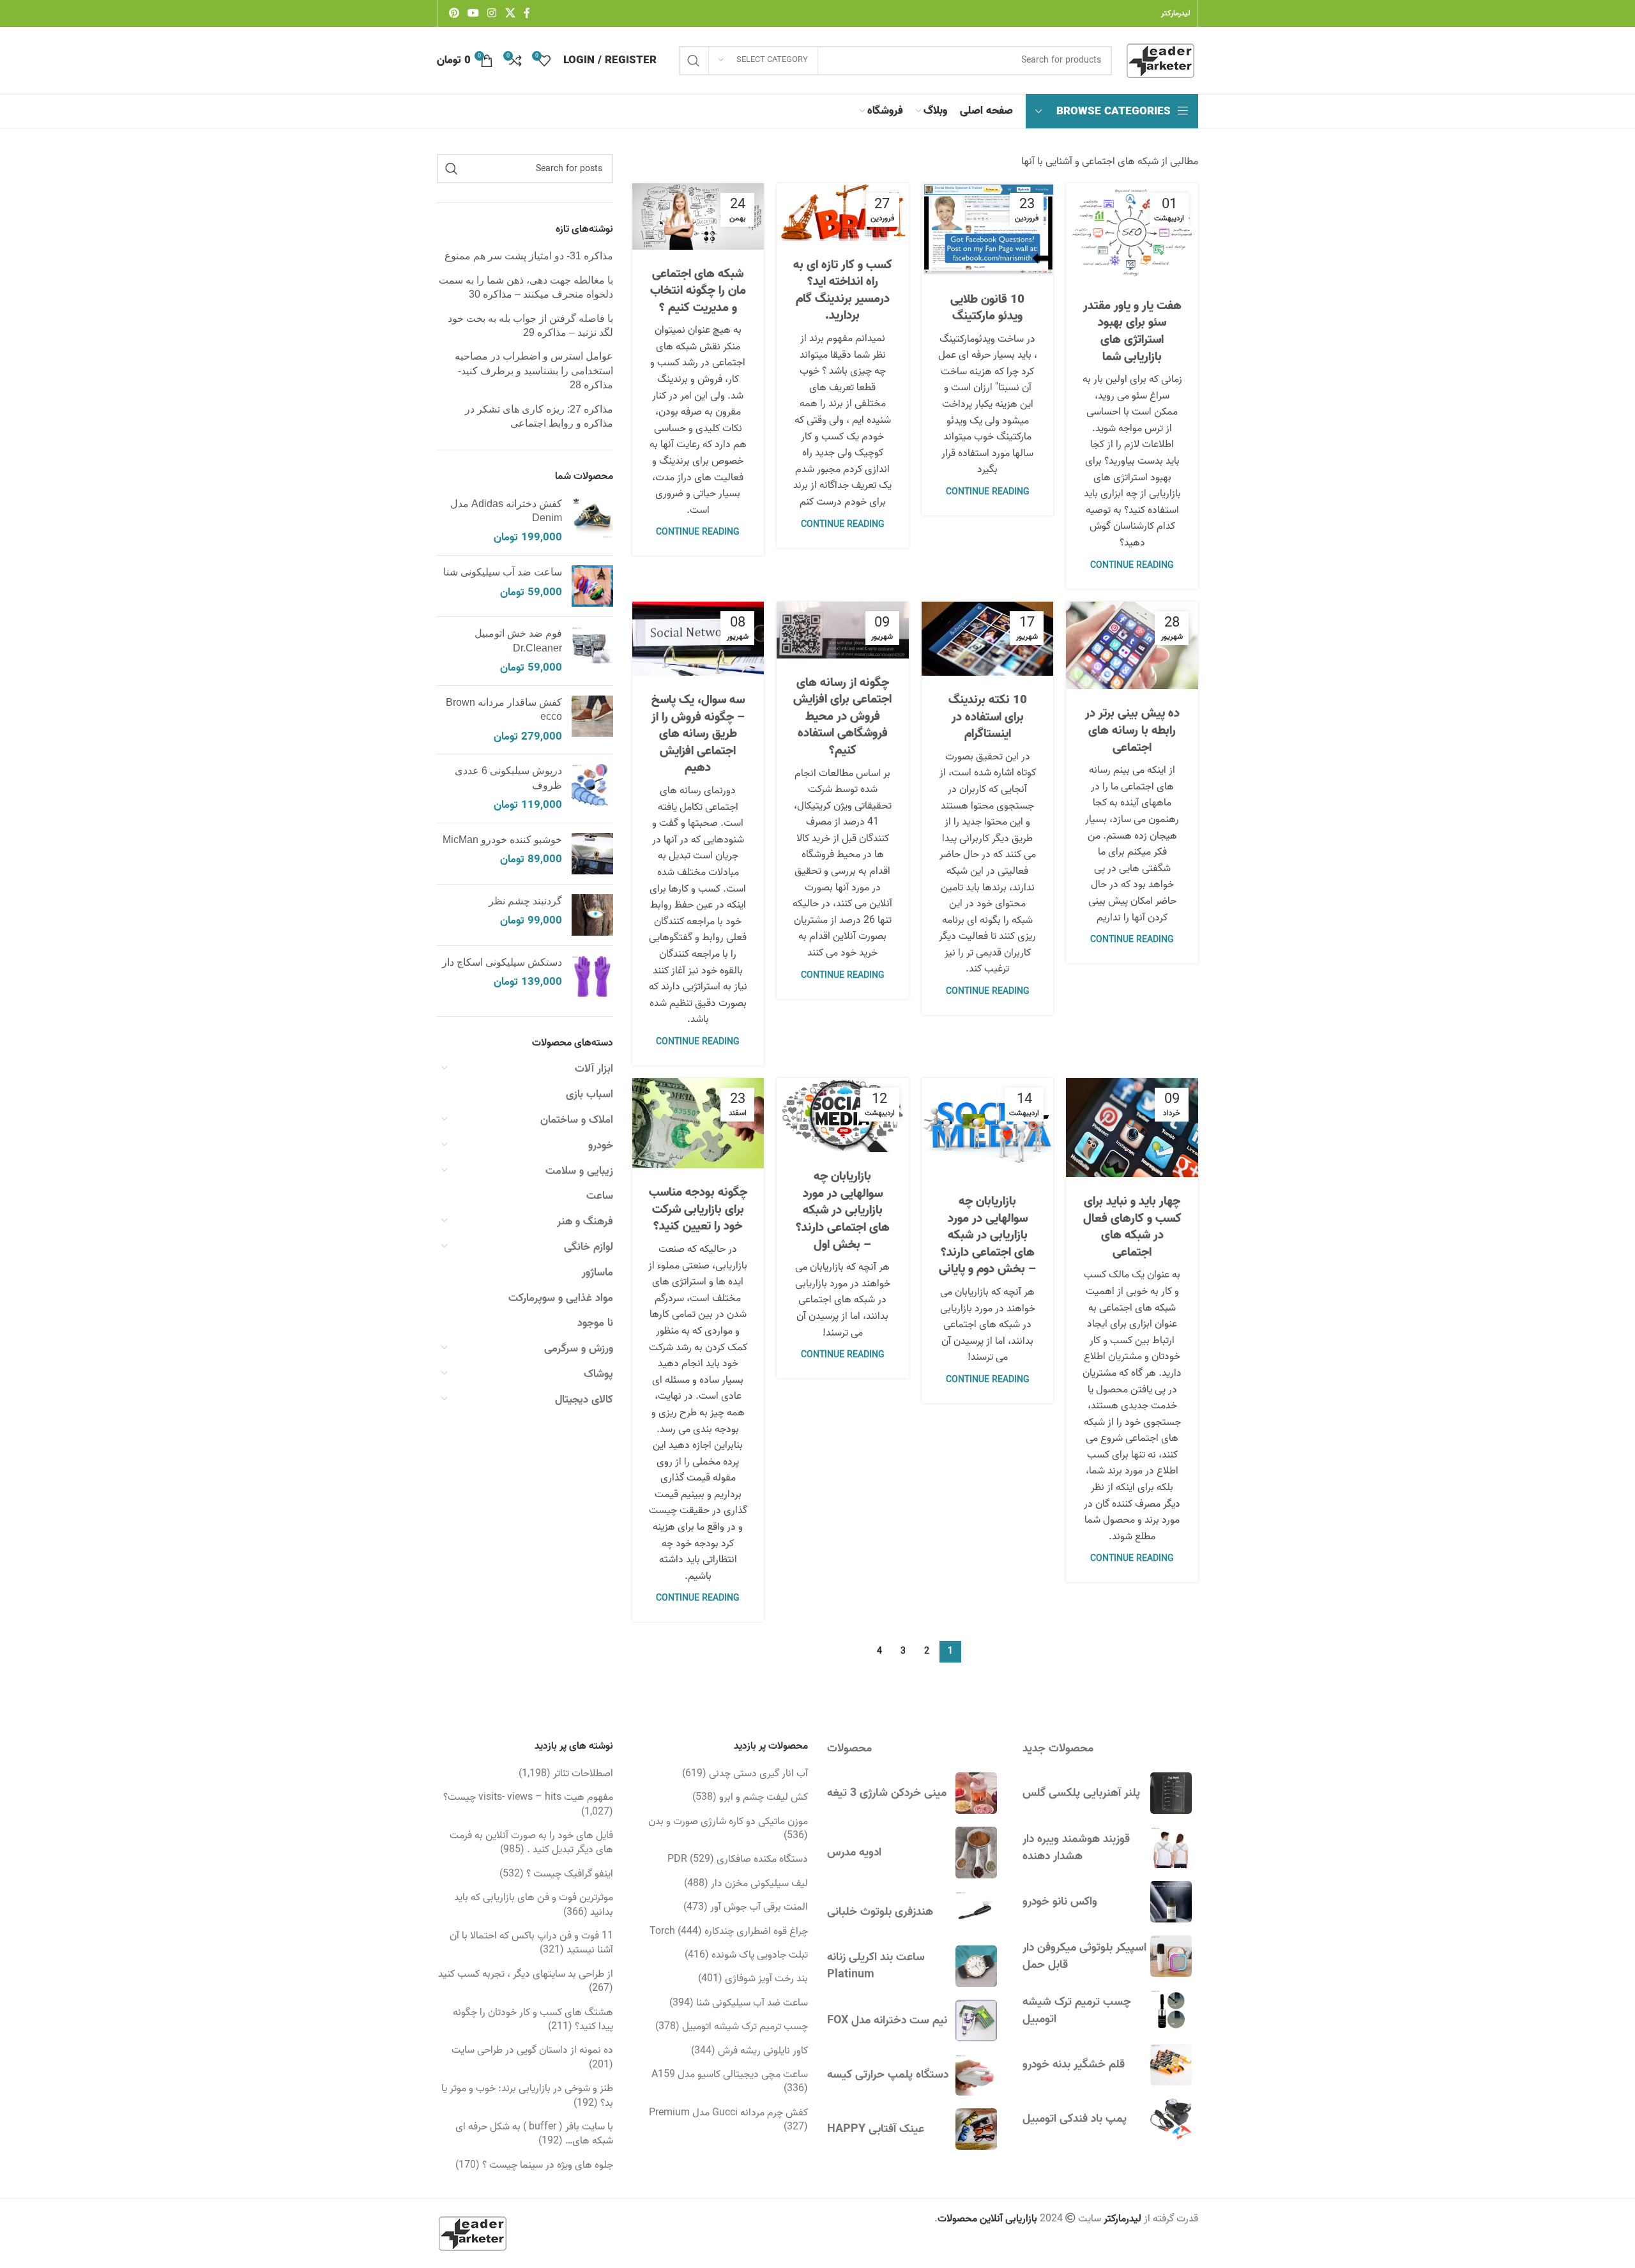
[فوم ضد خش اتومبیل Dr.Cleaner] (592, 651)
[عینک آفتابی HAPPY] (976, 2129)
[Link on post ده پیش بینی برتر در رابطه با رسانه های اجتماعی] (1132, 646)
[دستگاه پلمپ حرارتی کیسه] (976, 2075)
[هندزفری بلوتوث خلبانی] (976, 1912)
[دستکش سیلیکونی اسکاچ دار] (592, 976)
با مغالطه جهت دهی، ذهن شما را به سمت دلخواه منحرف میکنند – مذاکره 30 (526, 287)
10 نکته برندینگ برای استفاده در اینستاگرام (988, 717)
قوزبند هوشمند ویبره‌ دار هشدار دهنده (1076, 1848)
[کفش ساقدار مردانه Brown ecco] (592, 720)
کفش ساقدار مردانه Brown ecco (504, 709)
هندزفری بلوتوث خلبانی (880, 1912)
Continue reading (1132, 566)
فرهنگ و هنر (585, 1222)
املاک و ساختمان (577, 1120)
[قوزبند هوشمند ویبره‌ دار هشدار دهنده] (1171, 1847)
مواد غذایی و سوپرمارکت (561, 1298)
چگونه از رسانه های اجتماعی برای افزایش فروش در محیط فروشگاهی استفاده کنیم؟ (842, 717)
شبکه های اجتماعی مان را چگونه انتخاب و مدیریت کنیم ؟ (698, 291)
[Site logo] (1161, 61)
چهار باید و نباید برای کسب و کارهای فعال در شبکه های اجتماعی (1132, 1227)
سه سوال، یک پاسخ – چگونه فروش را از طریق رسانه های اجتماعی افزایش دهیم (698, 734)
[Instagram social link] (492, 13)
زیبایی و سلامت (579, 1171)
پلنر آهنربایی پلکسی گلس (1081, 1793)
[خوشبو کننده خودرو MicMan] (592, 854)
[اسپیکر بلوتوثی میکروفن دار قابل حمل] (1171, 1956)
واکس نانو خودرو (1060, 1902)
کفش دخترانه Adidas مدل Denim (506, 511)
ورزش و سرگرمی (579, 1349)
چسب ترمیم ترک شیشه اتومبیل (1077, 2011)
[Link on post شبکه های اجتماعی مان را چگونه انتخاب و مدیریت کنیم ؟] (698, 217)
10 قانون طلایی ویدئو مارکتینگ (987, 308)
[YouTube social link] (473, 13)
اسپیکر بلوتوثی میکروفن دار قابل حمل (1084, 1956)
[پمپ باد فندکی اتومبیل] (1171, 2119)
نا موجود (595, 1323)
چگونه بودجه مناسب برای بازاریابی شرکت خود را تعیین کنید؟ (698, 1209)
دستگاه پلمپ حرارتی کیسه (888, 2075)
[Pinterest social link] (454, 13)
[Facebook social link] (527, 13)
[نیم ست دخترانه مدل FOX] (976, 2021)
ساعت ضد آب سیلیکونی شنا (503, 572)
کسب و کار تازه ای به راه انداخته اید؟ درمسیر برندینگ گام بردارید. (843, 291)
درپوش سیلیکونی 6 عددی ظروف (508, 778)
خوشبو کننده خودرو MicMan (502, 840)
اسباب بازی (589, 1094)
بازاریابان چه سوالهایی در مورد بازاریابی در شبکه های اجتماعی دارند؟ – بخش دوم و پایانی (987, 1235)
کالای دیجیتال (584, 1400)
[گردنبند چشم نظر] (592, 915)
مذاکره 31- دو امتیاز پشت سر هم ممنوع (529, 256)
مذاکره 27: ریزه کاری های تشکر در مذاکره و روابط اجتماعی (539, 416)
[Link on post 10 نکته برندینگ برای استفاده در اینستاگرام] (988, 639)
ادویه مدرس (854, 1853)
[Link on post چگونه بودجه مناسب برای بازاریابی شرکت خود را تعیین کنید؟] (698, 1123)
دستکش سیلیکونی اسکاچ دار (502, 962)
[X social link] (510, 13)
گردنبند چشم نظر (525, 901)
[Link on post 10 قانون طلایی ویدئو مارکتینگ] (988, 229)
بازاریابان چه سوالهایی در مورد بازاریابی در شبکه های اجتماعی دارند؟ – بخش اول (843, 1210)
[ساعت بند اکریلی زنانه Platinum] (976, 1966)
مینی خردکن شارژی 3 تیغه (887, 1793)
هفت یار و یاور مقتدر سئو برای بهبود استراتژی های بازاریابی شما (1132, 331)
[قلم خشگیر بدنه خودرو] (1171, 2065)
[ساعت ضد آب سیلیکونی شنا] (592, 586)
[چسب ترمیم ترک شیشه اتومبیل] (1171, 2010)
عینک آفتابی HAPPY (876, 2129)
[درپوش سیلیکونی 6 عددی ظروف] (592, 788)
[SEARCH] (694, 61)
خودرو (601, 1145)
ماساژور (597, 1273)
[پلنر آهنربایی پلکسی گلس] (1171, 1793)
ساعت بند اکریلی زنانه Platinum (876, 1966)
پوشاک (598, 1374)
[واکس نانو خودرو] (1171, 1902)
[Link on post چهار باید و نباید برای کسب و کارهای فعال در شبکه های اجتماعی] (1132, 1128)
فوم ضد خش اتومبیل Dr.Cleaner (518, 640)
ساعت (600, 1196)
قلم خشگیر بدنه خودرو (1074, 2065)
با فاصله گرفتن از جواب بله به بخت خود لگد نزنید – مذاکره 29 (530, 325)
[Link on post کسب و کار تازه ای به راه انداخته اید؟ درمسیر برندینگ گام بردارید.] (843, 212)
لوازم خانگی (589, 1247)
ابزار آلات (594, 1069)
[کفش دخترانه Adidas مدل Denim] (592, 521)
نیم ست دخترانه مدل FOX (887, 2021)
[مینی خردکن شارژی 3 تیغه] (976, 1793)
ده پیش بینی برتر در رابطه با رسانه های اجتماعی (1132, 730)
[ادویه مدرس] (976, 1853)
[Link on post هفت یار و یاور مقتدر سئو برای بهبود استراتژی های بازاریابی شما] (1132, 232)
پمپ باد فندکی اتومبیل (1075, 2119)
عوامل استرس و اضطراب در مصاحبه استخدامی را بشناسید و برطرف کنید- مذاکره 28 (534, 370)
